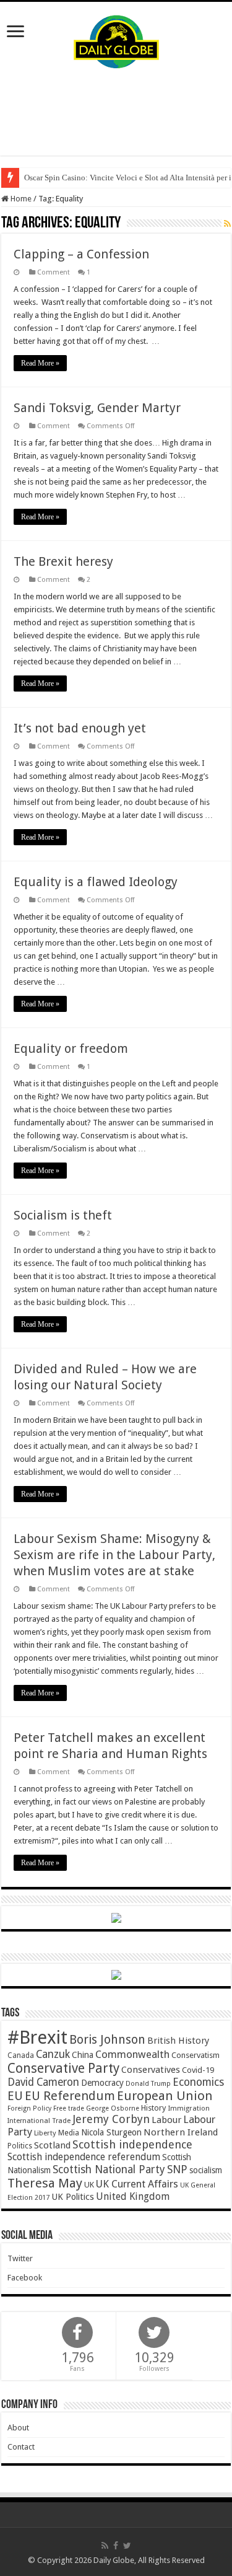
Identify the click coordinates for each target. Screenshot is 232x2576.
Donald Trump (148, 2084)
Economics (198, 2082)
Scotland (52, 2145)
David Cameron (43, 2082)
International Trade (39, 2121)
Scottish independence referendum (84, 2157)
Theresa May (45, 2183)
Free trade (69, 2108)
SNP (177, 2169)
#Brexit (37, 2038)
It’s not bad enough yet (80, 728)
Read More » (40, 363)
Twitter (20, 2258)
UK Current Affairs (137, 2184)
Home (20, 199)
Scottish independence (132, 2144)
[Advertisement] (116, 112)
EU (15, 2096)
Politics (20, 2146)
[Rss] (105, 2546)
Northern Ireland (181, 2132)
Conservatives (151, 2070)
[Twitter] (127, 2546)
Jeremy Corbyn (111, 2119)
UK (89, 2185)
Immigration (189, 2108)
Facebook (25, 2278)
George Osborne (113, 2108)
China (83, 2055)
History (153, 2108)
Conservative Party (63, 2068)
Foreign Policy (29, 2108)
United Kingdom (133, 2196)
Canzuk (53, 2054)
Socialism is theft (63, 1215)
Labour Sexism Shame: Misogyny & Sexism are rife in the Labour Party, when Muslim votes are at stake (114, 1555)
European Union (165, 2096)
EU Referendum (70, 2096)
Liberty (45, 2133)
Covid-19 (198, 2070)
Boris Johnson (107, 2040)
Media (69, 2133)
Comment (54, 272)
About (18, 2428)
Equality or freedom (71, 1048)
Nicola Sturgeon (111, 2132)
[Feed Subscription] (227, 224)
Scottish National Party (109, 2169)
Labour (166, 2120)
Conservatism (195, 2055)
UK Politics (73, 2196)
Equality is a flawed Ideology (96, 882)
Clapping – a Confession (81, 254)
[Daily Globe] (116, 39)
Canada (21, 2055)
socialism (206, 2170)
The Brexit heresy (63, 561)
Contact (21, 2447)
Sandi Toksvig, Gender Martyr (97, 408)
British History (178, 2041)
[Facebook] (116, 2546)
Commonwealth (132, 2054)
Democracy (102, 2083)
